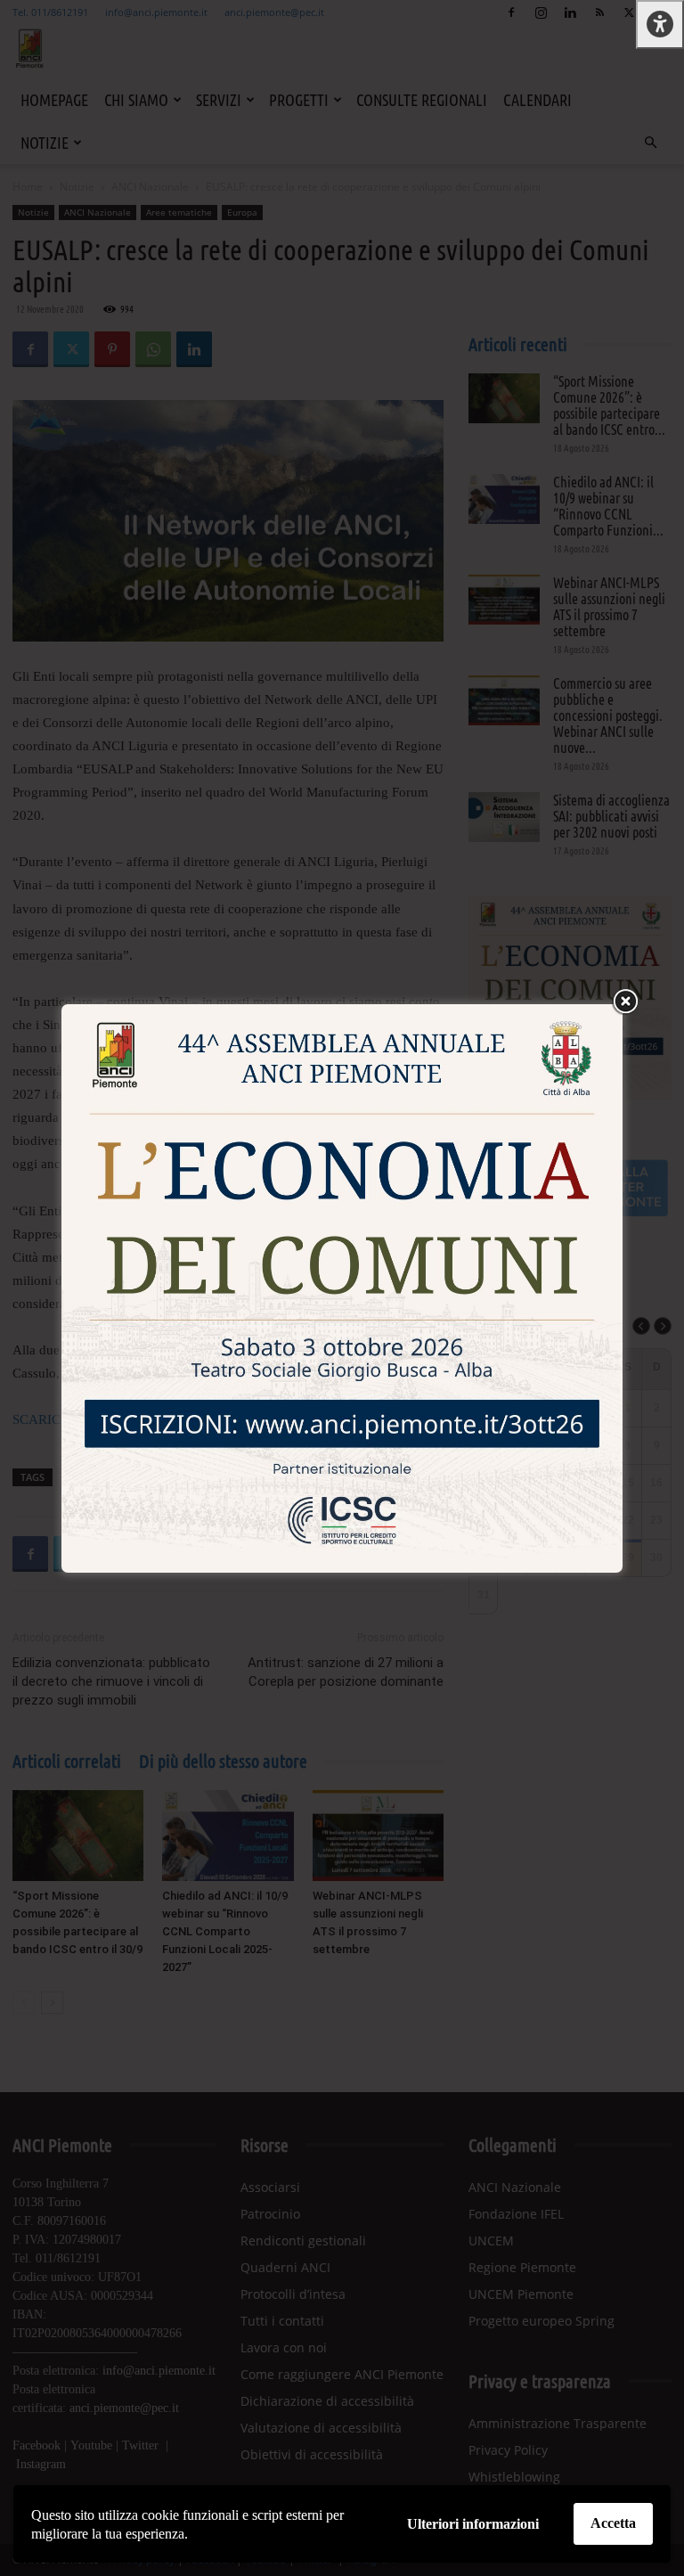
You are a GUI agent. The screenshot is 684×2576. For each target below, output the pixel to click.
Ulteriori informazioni (473, 2524)
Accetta (613, 2523)
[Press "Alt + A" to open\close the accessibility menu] (660, 25)
